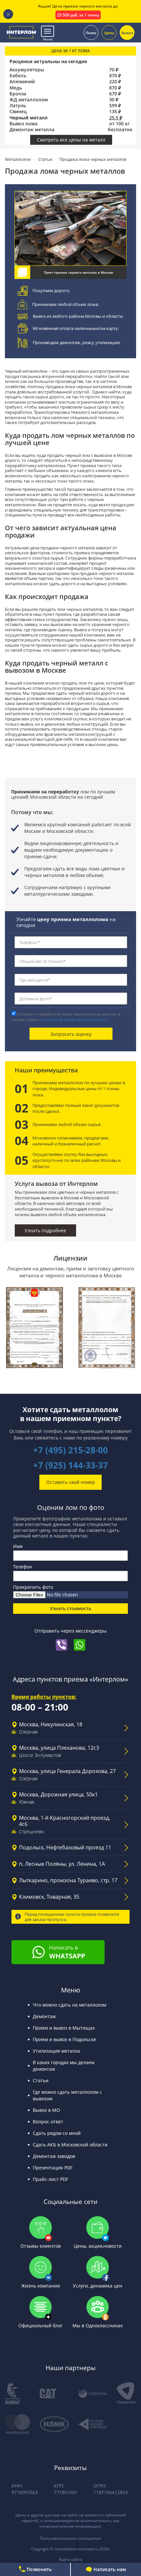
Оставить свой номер (71, 1482)
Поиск (91, 32)
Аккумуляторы (27, 70)
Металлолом (18, 159)
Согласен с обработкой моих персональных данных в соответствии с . (66, 1017)
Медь (16, 88)
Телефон (23, 1567)
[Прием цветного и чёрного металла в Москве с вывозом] (21, 32)
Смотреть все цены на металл (71, 140)
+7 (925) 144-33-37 (70, 1465)
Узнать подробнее (45, 1230)
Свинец (18, 112)
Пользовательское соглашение (70, 2538)
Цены (109, 32)
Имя (18, 1546)
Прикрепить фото (33, 1587)
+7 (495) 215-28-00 (70, 1450)
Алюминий (22, 82)
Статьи (45, 159)
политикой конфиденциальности (75, 1020)
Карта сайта (71, 2559)
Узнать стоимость (70, 1608)
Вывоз (127, 32)
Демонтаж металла (32, 130)
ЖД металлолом (29, 100)
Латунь (18, 106)
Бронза (18, 94)
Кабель (18, 76)
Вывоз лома (23, 124)
